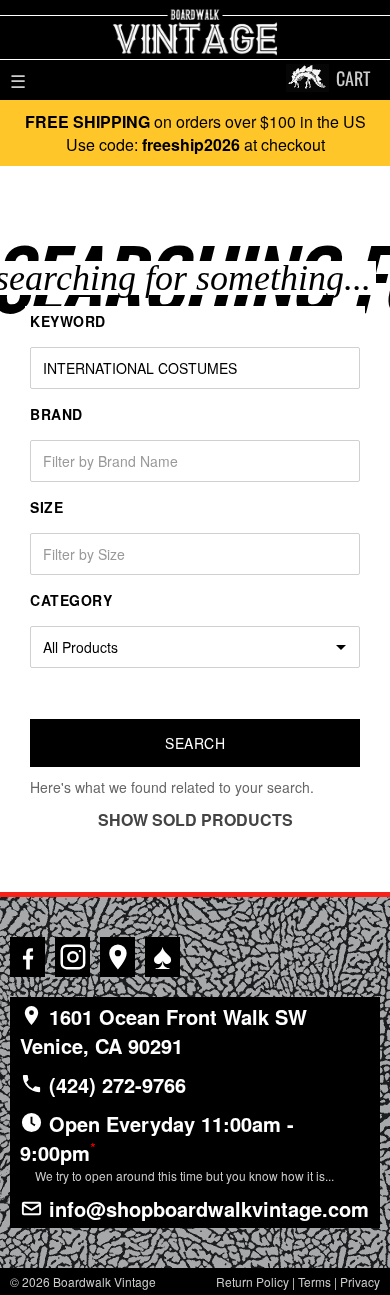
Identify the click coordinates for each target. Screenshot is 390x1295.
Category (71, 600)
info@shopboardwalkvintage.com (206, 1208)
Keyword (68, 321)
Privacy (360, 1281)
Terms (314, 1281)
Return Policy (252, 1281)
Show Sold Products (195, 819)
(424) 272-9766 (114, 1084)
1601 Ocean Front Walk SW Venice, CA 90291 (163, 1031)
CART (353, 78)
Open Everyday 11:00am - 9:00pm (177, 1146)
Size (46, 507)
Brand (56, 414)
